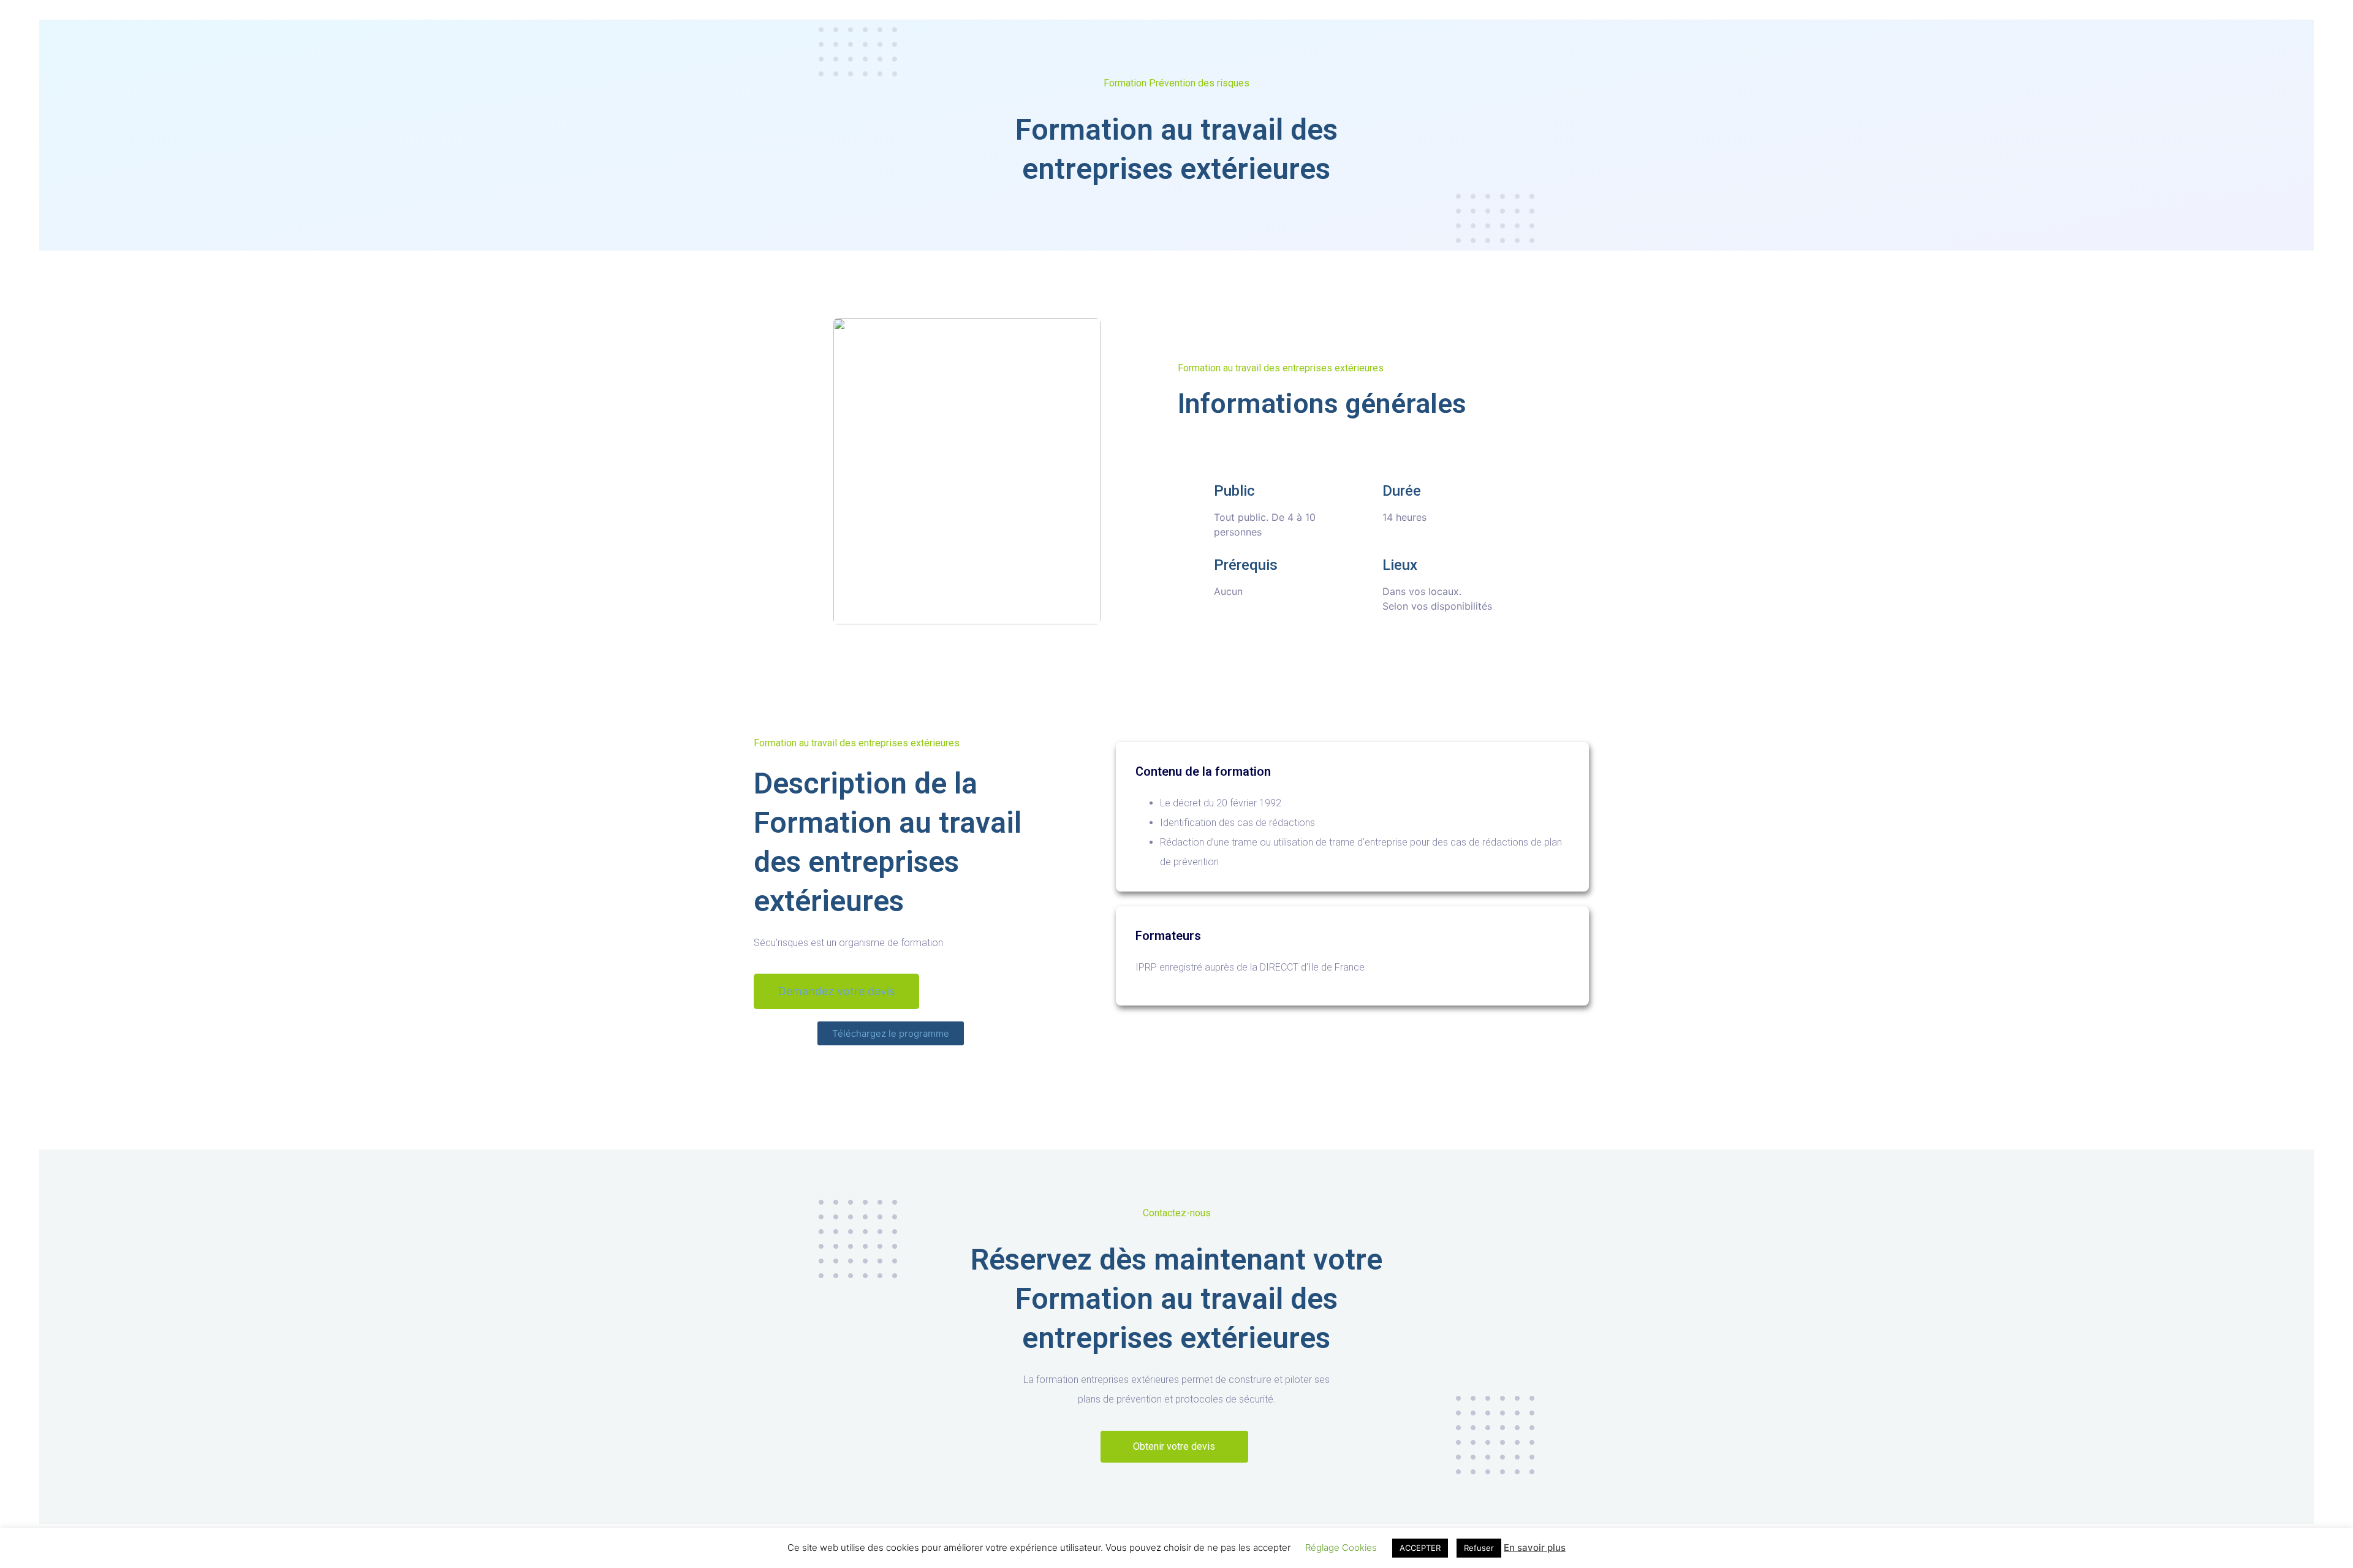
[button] (836, 991)
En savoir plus (1535, 1547)
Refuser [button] (1479, 1548)
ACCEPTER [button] (1420, 1548)
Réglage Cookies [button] (1341, 1547)
